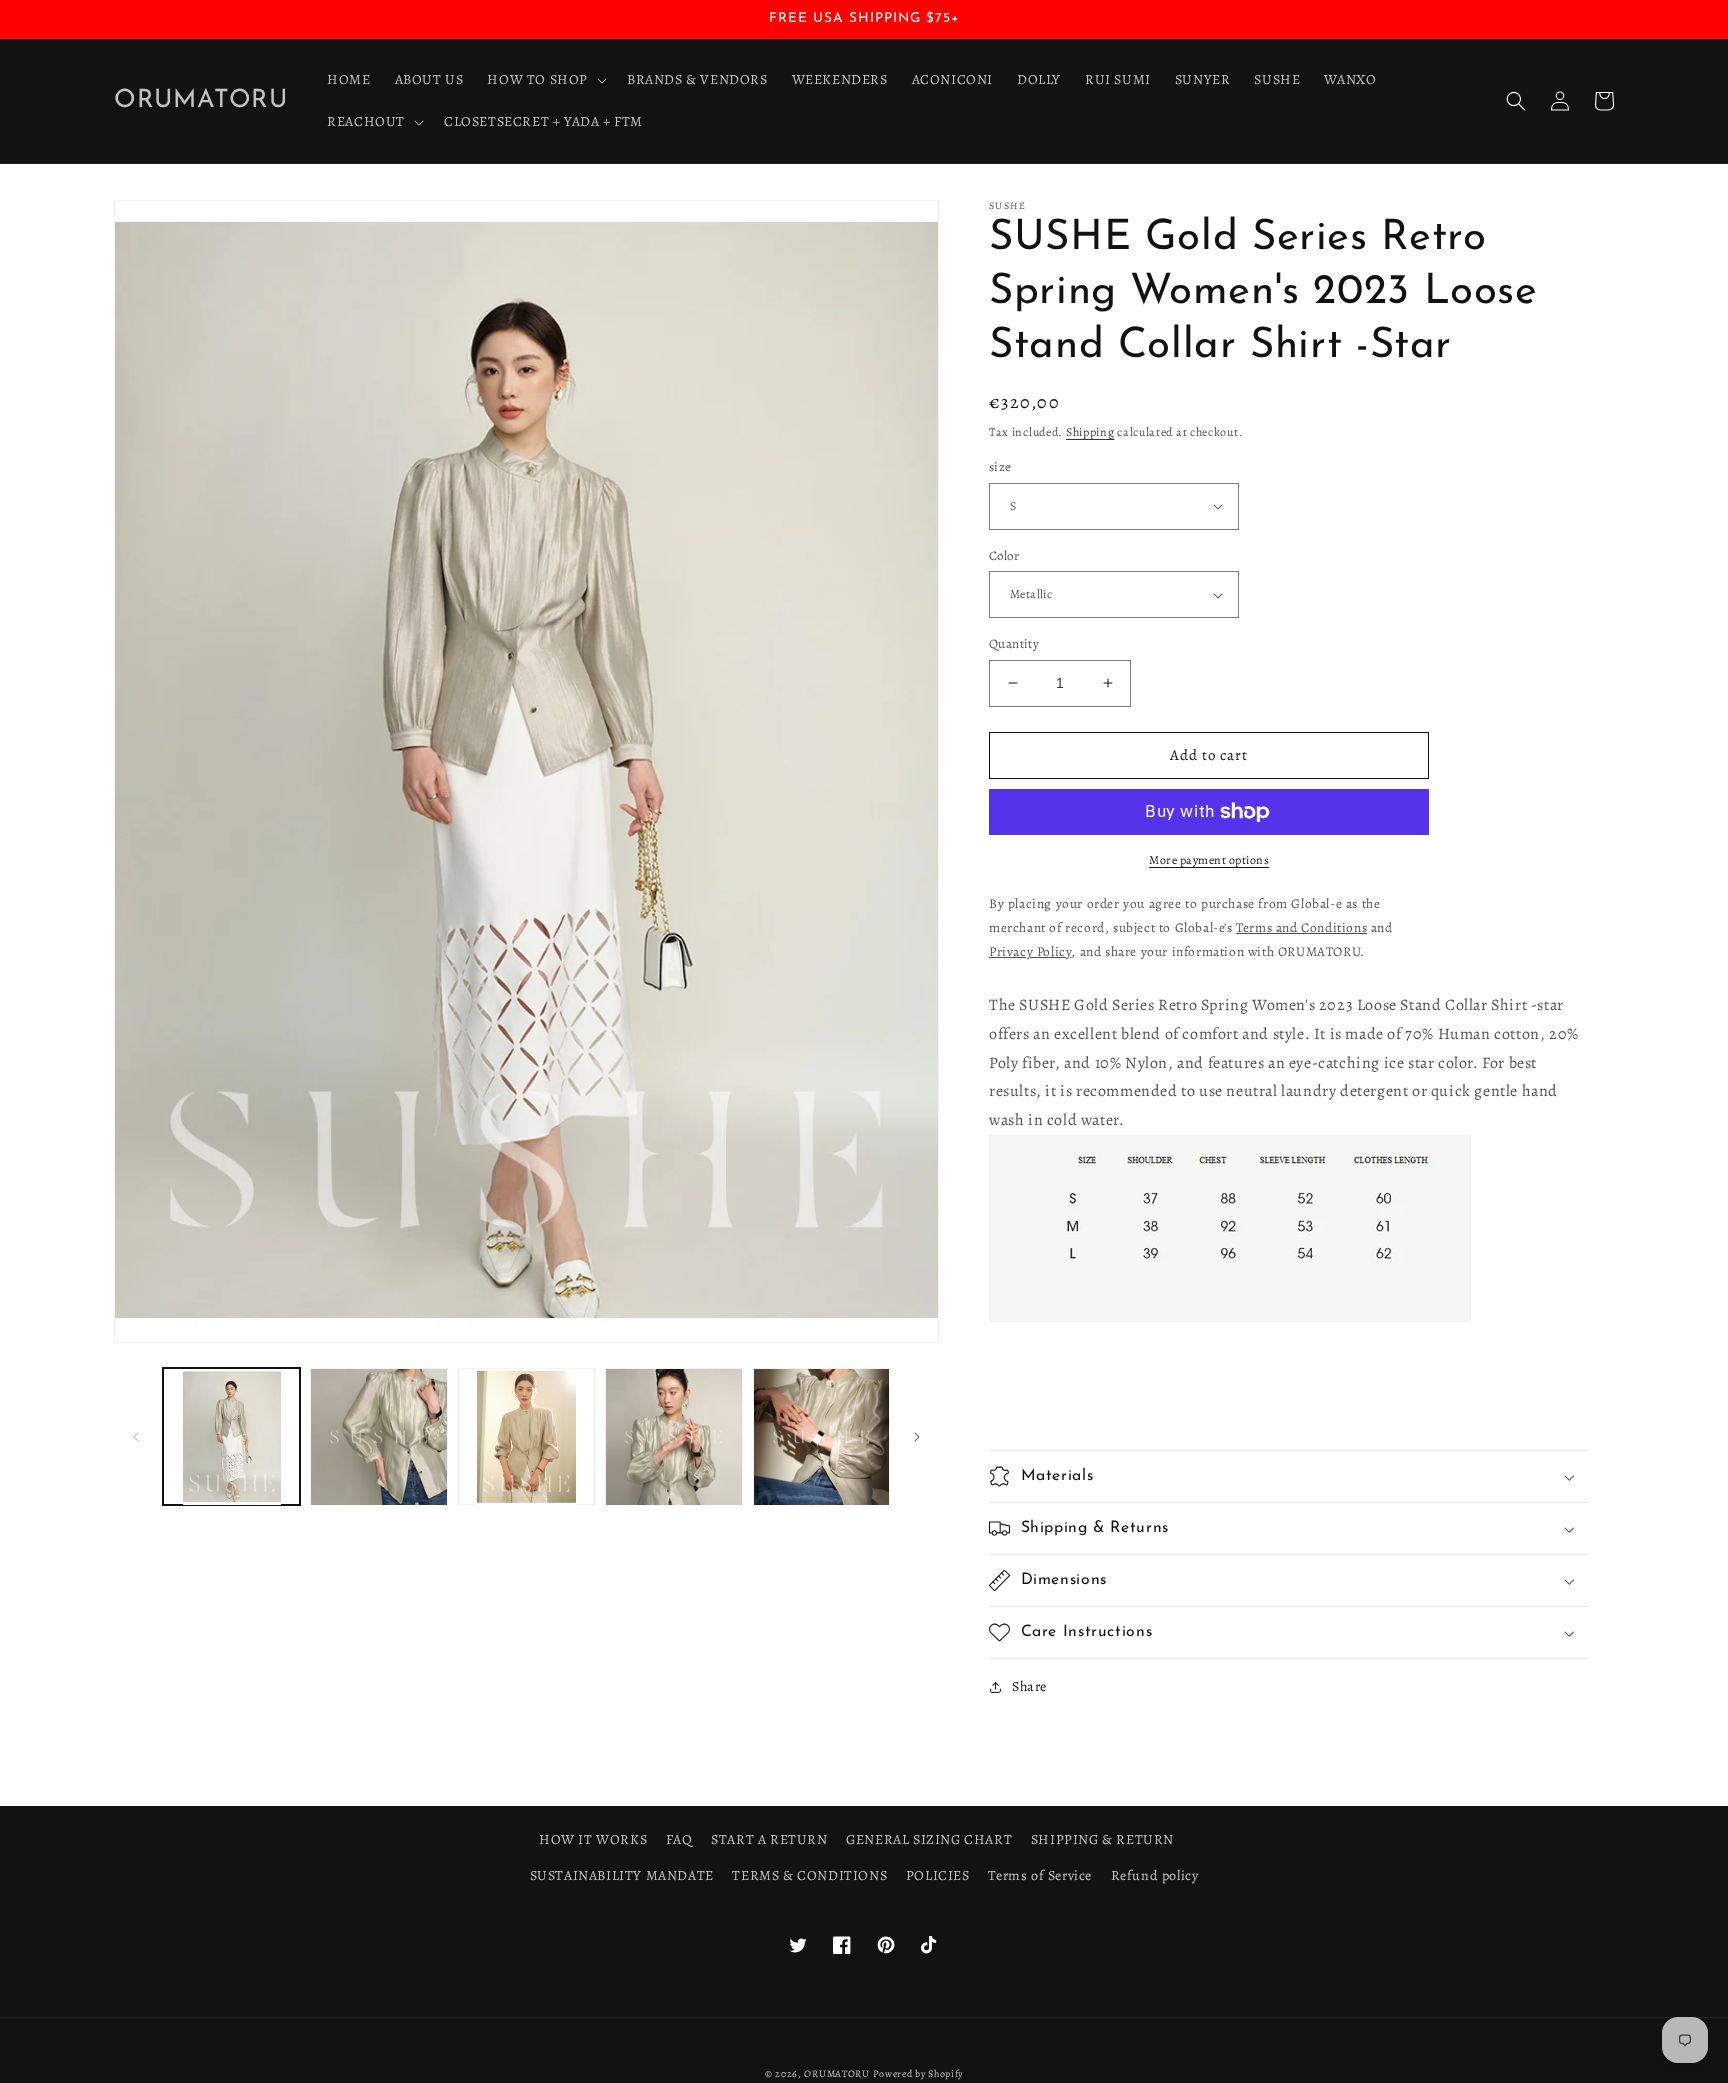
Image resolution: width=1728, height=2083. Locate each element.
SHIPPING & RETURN (1102, 1839)
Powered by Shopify (918, 2073)
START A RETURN (769, 1839)
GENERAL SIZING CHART (929, 1839)
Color (1004, 555)
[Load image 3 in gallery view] (526, 1436)
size (1000, 466)
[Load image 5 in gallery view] (821, 1436)
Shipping (1090, 432)
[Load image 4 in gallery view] (673, 1436)
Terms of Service (1040, 1875)
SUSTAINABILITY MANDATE (622, 1875)
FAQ (679, 1839)
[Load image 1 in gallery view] (231, 1436)
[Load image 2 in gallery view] (378, 1436)
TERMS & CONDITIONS (809, 1875)
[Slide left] (136, 1437)
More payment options (1209, 860)
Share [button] (1029, 1686)
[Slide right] (917, 1437)
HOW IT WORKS (593, 1839)
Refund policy (1155, 1875)
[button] (545, 80)
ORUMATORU (836, 2073)
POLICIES (938, 1875)
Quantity (1014, 643)
